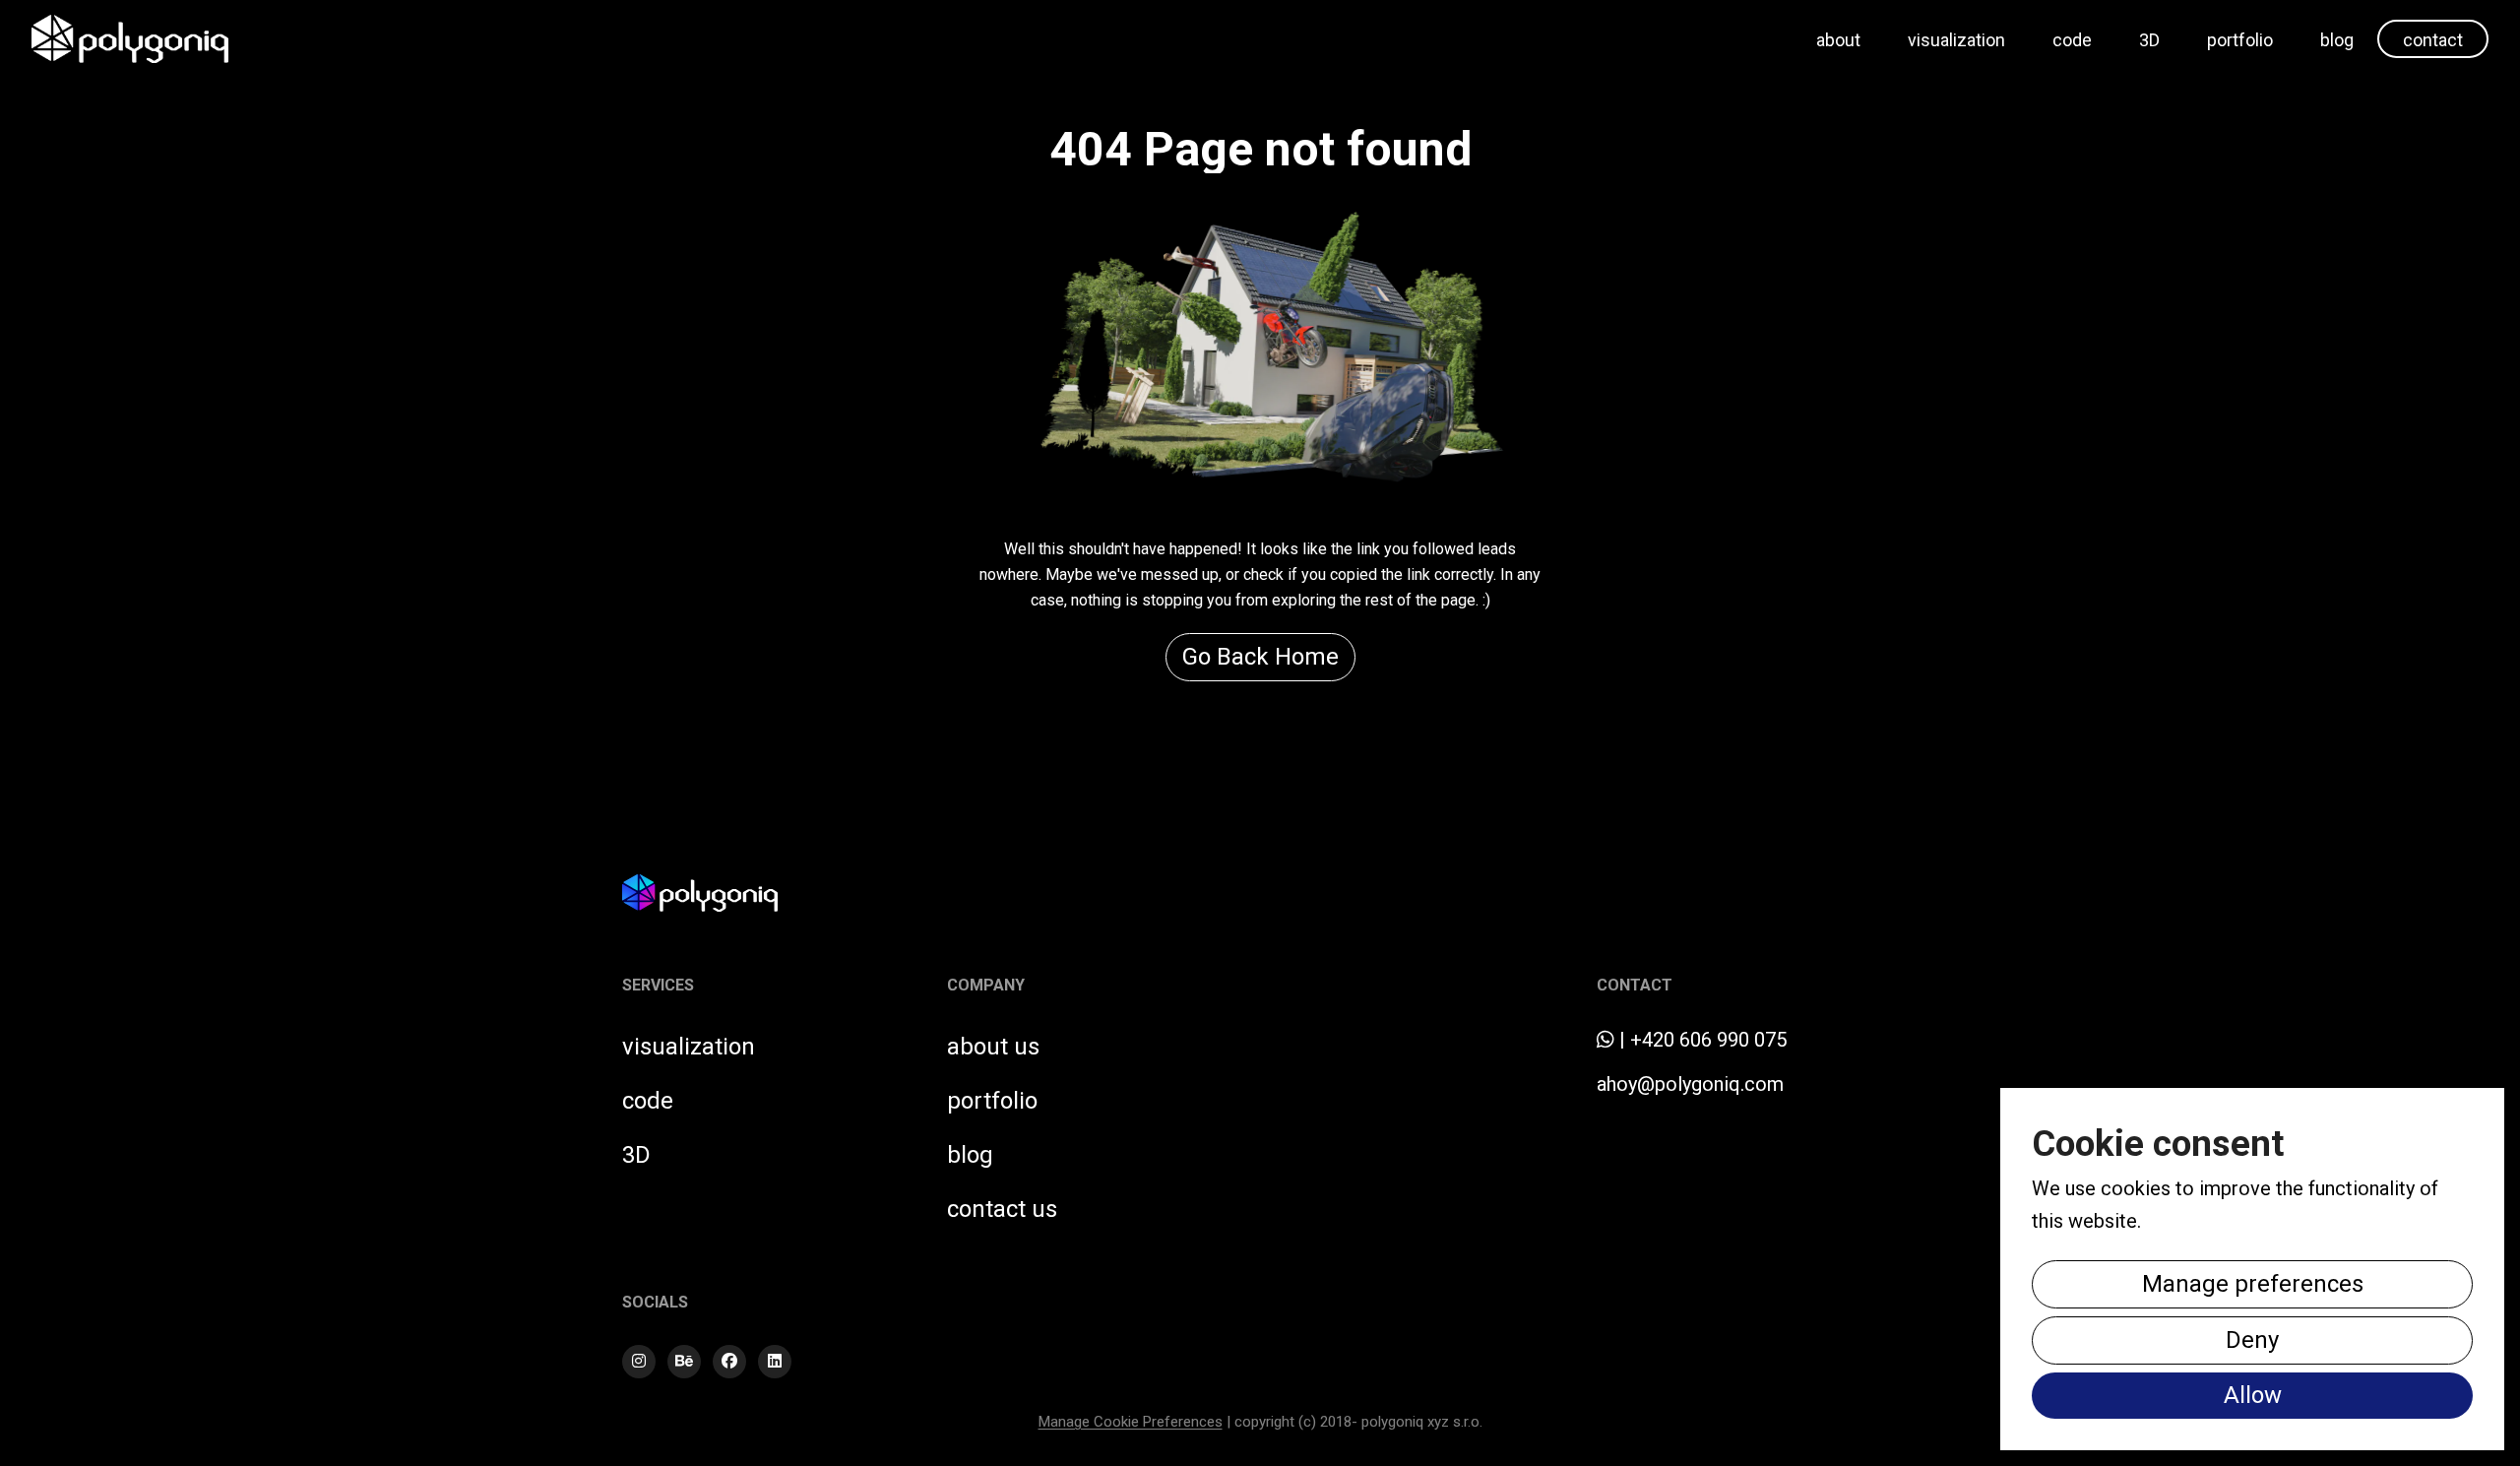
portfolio (2240, 40)
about (1838, 40)
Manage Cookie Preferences (1131, 1422)
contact (2433, 40)
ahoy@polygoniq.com (1690, 1084)
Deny (2252, 1340)
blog (2337, 40)
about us (993, 1047)
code (2072, 40)
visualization (1956, 40)
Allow (2253, 1395)
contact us (1002, 1209)
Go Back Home (1260, 657)
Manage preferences (2253, 1284)
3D (2149, 40)
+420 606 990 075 (1708, 1040)
